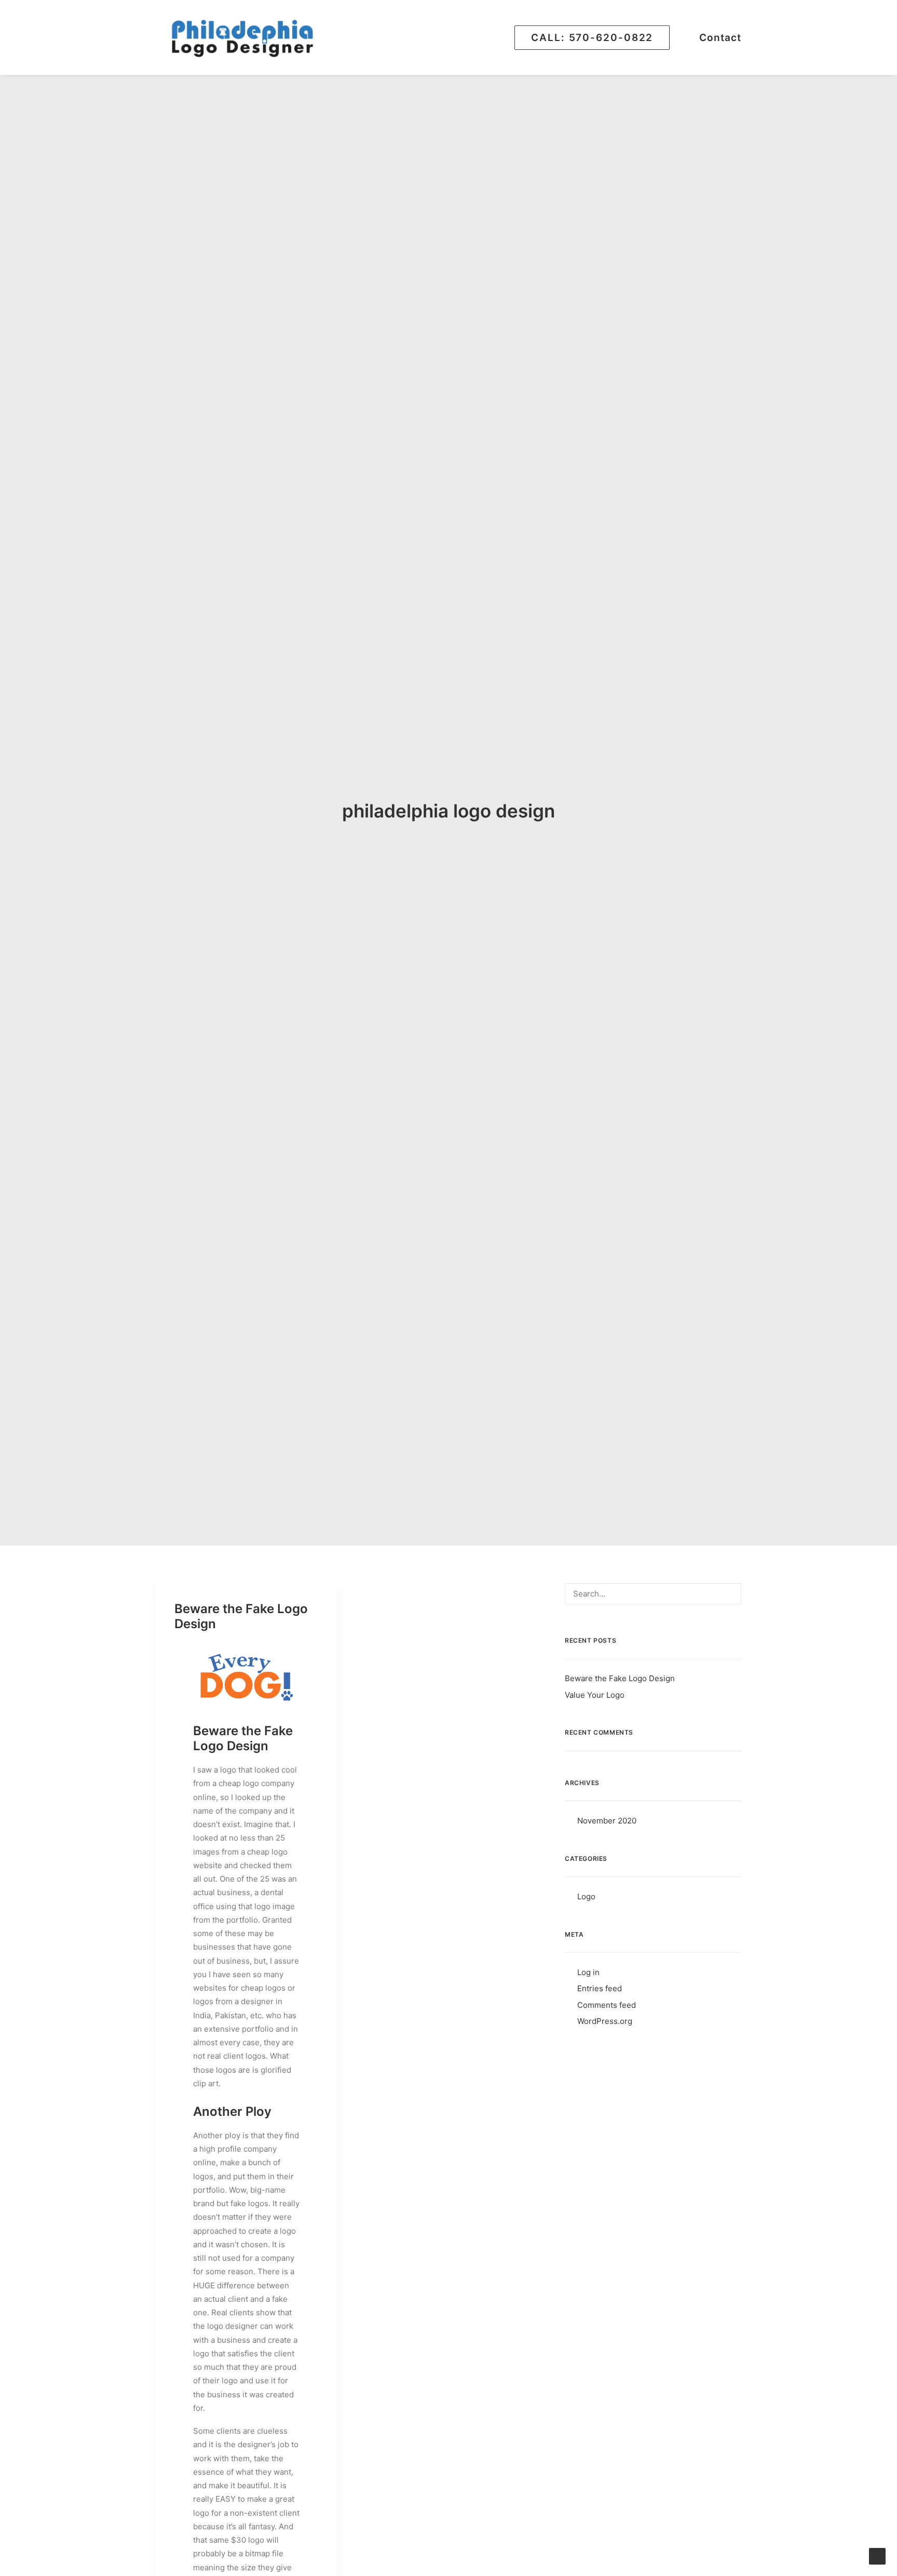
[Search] (653, 1594)
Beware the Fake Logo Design (241, 1616)
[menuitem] (596, 37)
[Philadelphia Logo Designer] (244, 37)
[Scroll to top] (877, 2555)
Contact (720, 38)
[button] (728, 1595)
